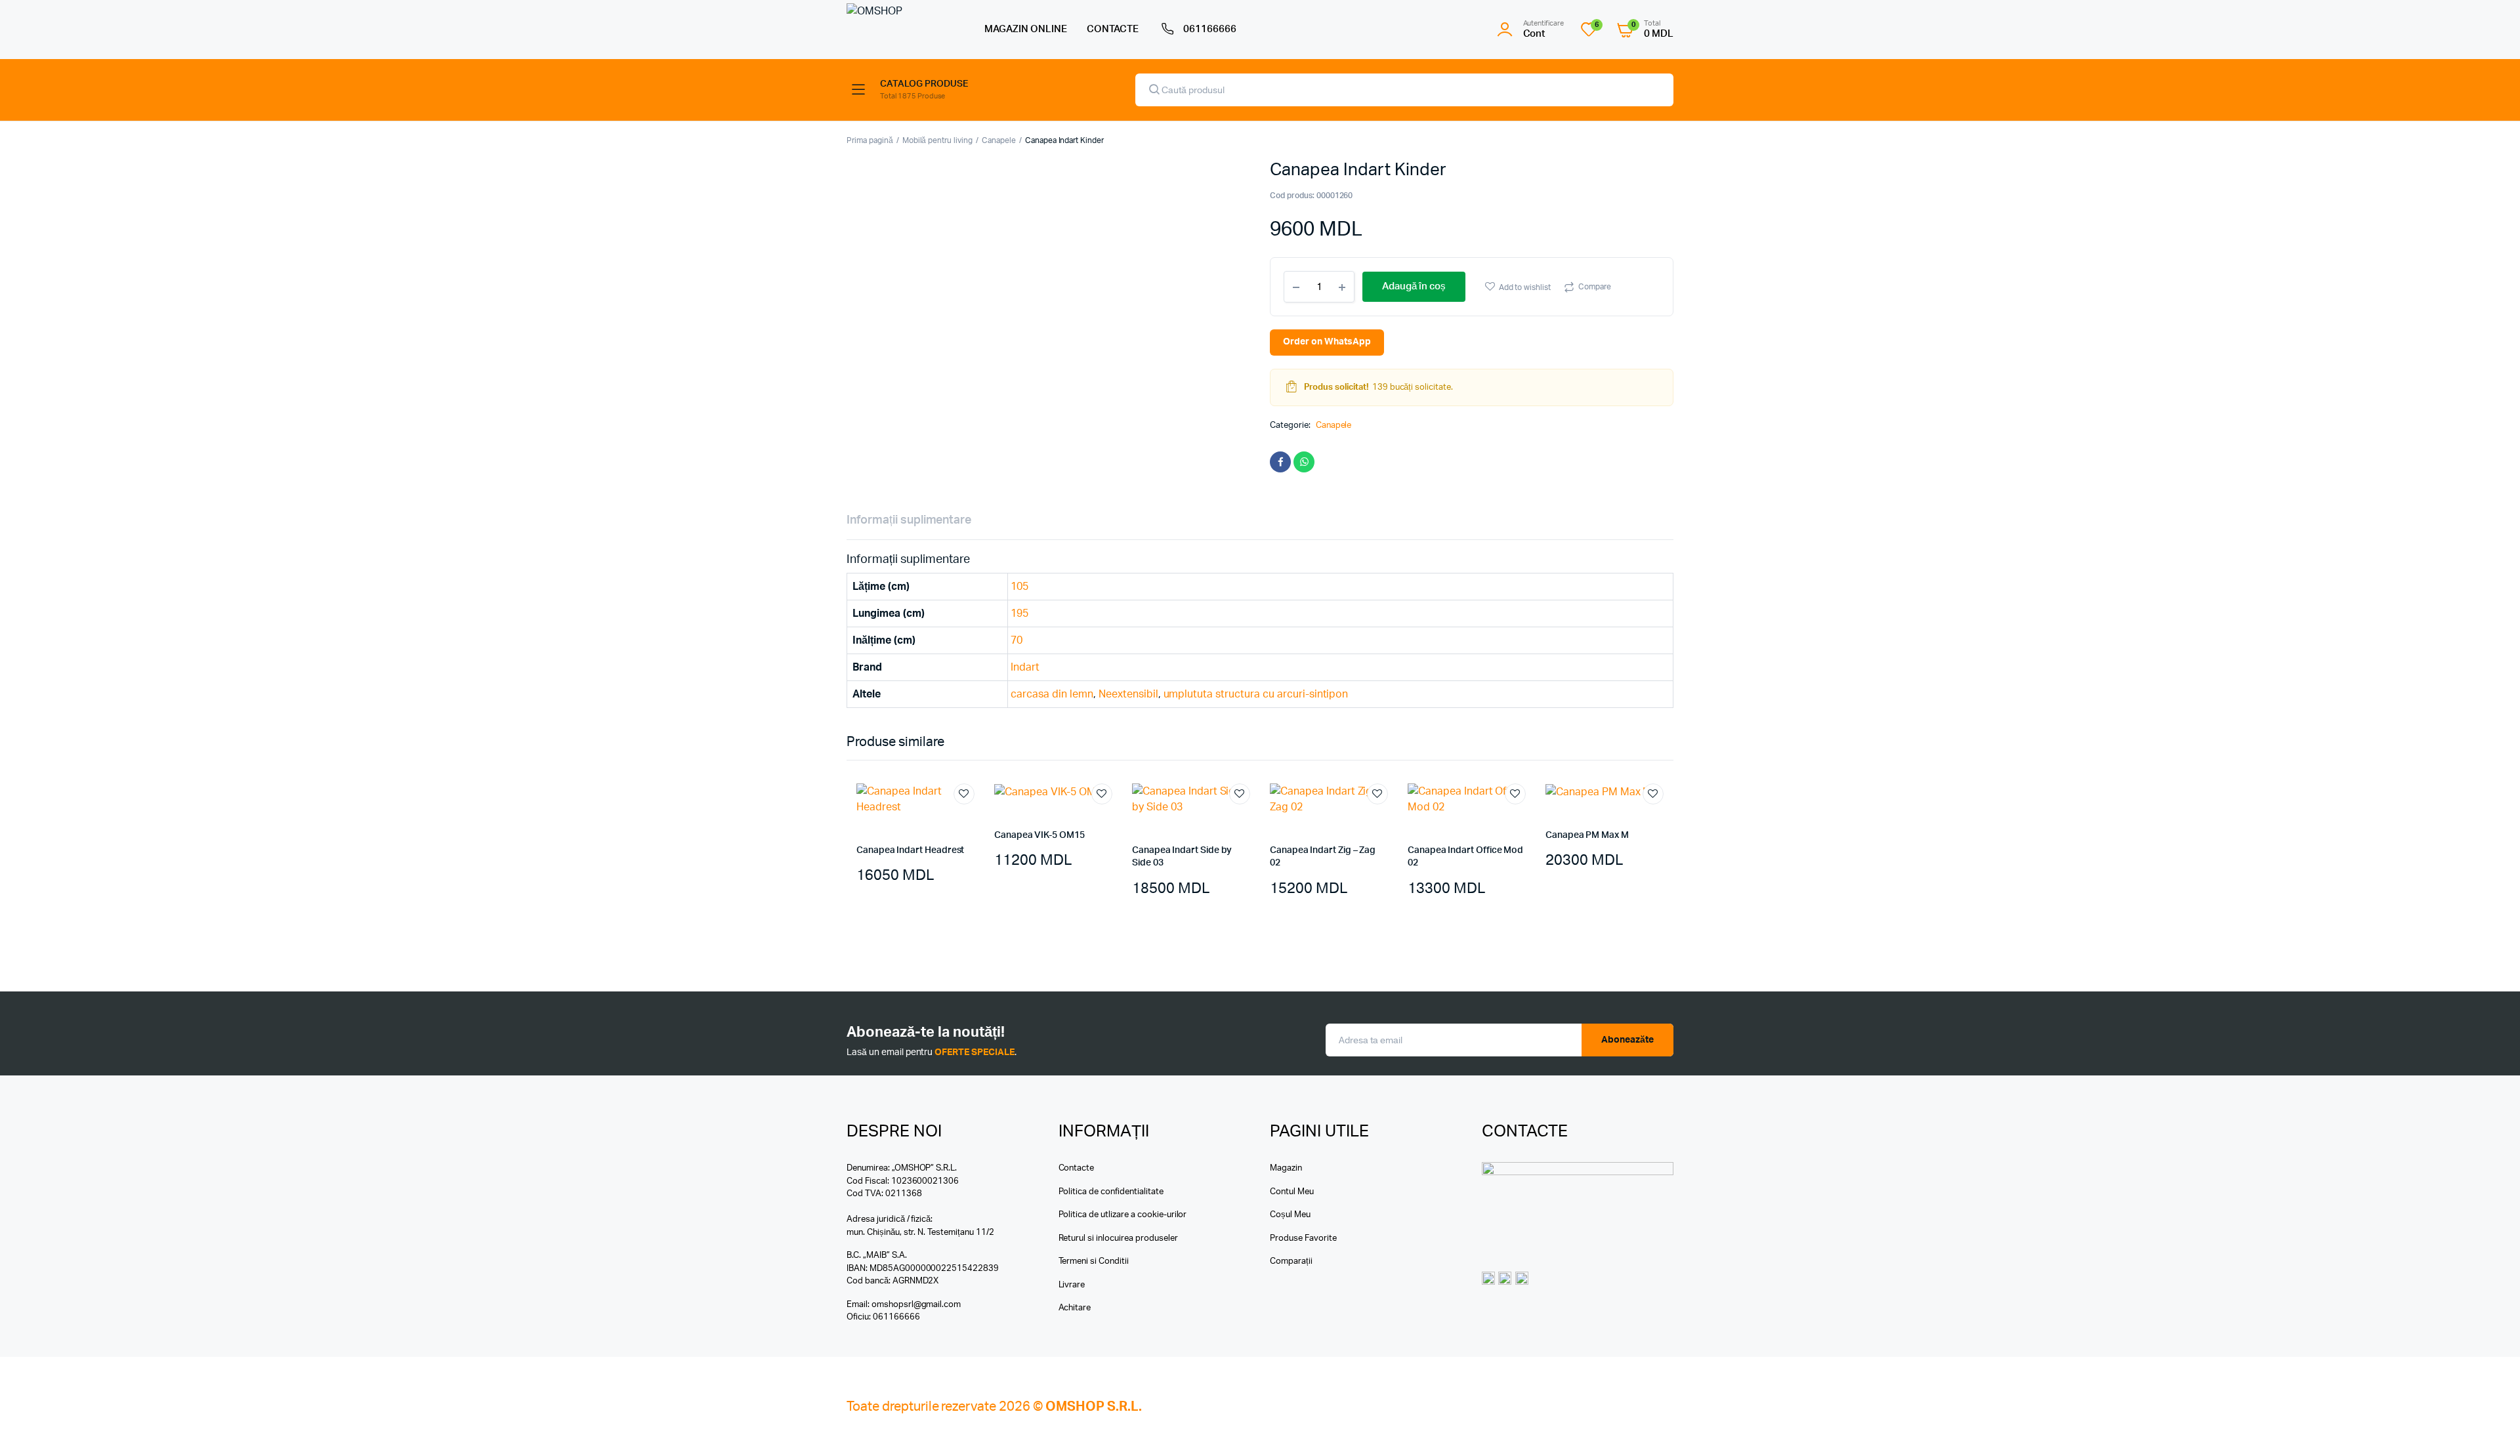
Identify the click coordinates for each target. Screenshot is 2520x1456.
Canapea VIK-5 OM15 (1039, 835)
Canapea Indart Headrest (910, 850)
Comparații (1291, 1261)
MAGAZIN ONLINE (1026, 29)
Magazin (1286, 1168)
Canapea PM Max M (1587, 835)
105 (1019, 587)
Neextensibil (1128, 694)
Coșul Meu (1290, 1215)
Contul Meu (1292, 1192)
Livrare (1072, 1285)
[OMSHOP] (902, 29)
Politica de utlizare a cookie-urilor (1123, 1215)
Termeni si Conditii (1094, 1261)
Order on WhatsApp (1327, 342)
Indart (1025, 667)
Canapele (999, 140)
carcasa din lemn (1052, 694)
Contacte (1077, 1168)
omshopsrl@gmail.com (916, 1305)
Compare (1595, 287)
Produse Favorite (1303, 1238)
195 (1019, 614)
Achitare (1075, 1308)
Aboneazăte (1627, 1040)
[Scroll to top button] (2490, 1426)
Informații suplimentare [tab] (909, 520)
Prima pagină (870, 140)
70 (1017, 640)
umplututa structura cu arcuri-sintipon (1256, 694)
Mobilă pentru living (937, 140)
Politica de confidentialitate (1111, 1192)
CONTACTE (1113, 29)
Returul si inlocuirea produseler (1118, 1238)
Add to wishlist (1525, 287)
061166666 (1210, 29)
